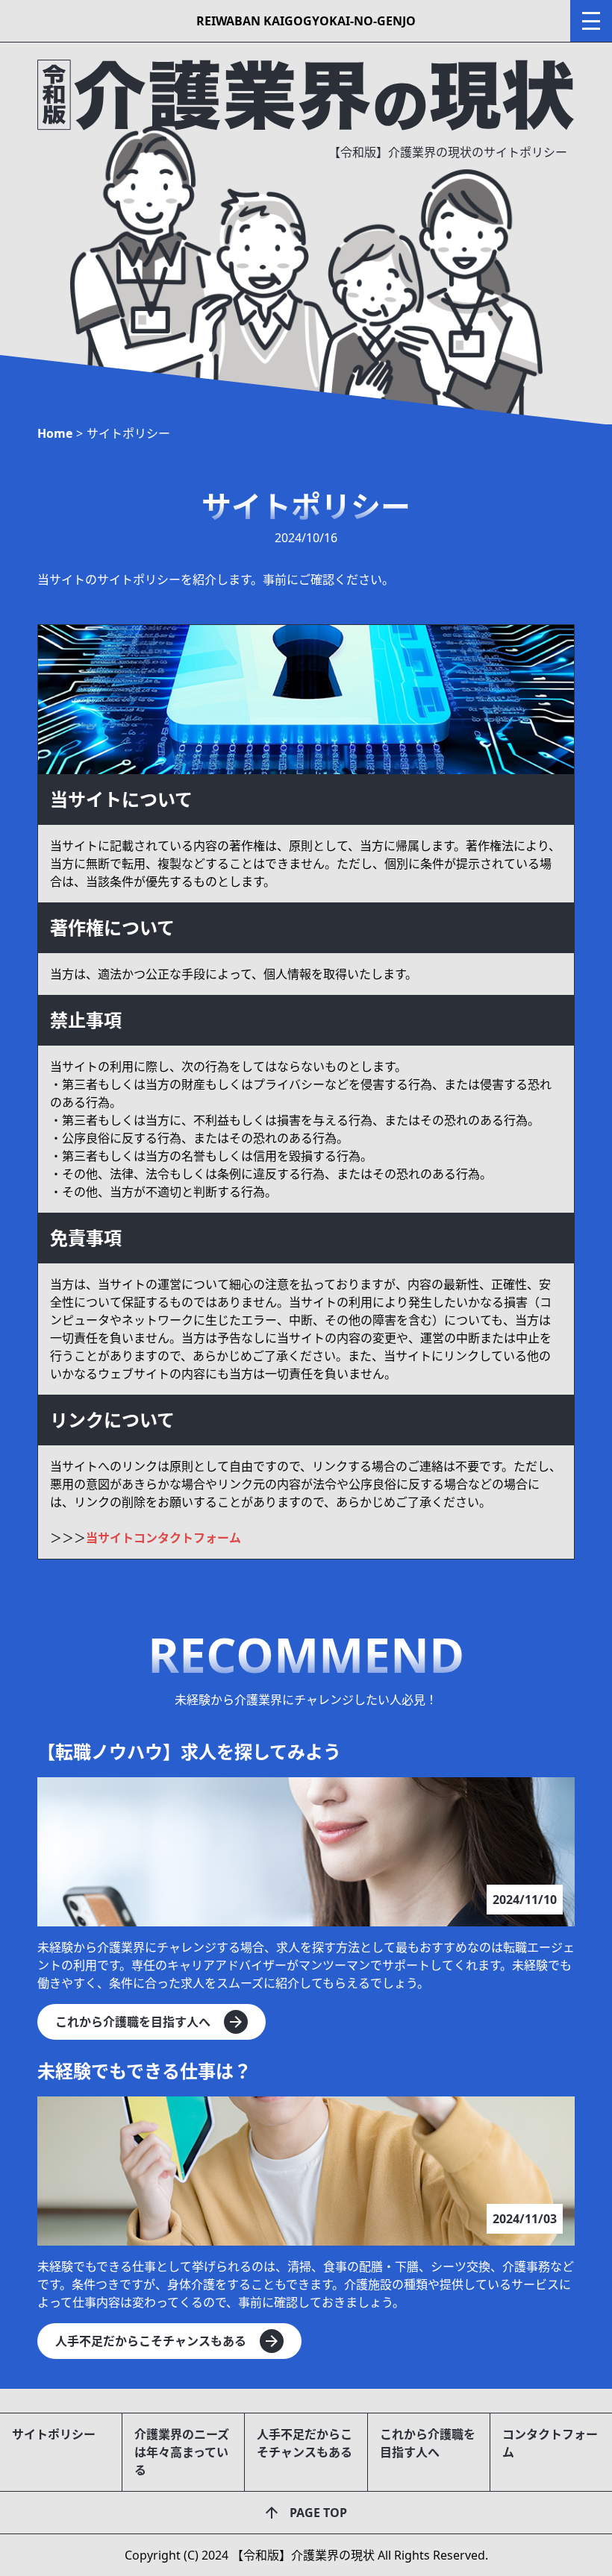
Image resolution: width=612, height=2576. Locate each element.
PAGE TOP (318, 2513)
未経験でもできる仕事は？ (144, 2071)
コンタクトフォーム (550, 2443)
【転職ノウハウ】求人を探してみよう (189, 1752)
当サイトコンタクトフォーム (163, 1538)
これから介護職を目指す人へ (428, 2443)
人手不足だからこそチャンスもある (305, 2443)
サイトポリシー (54, 2434)
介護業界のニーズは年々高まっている (182, 2452)
